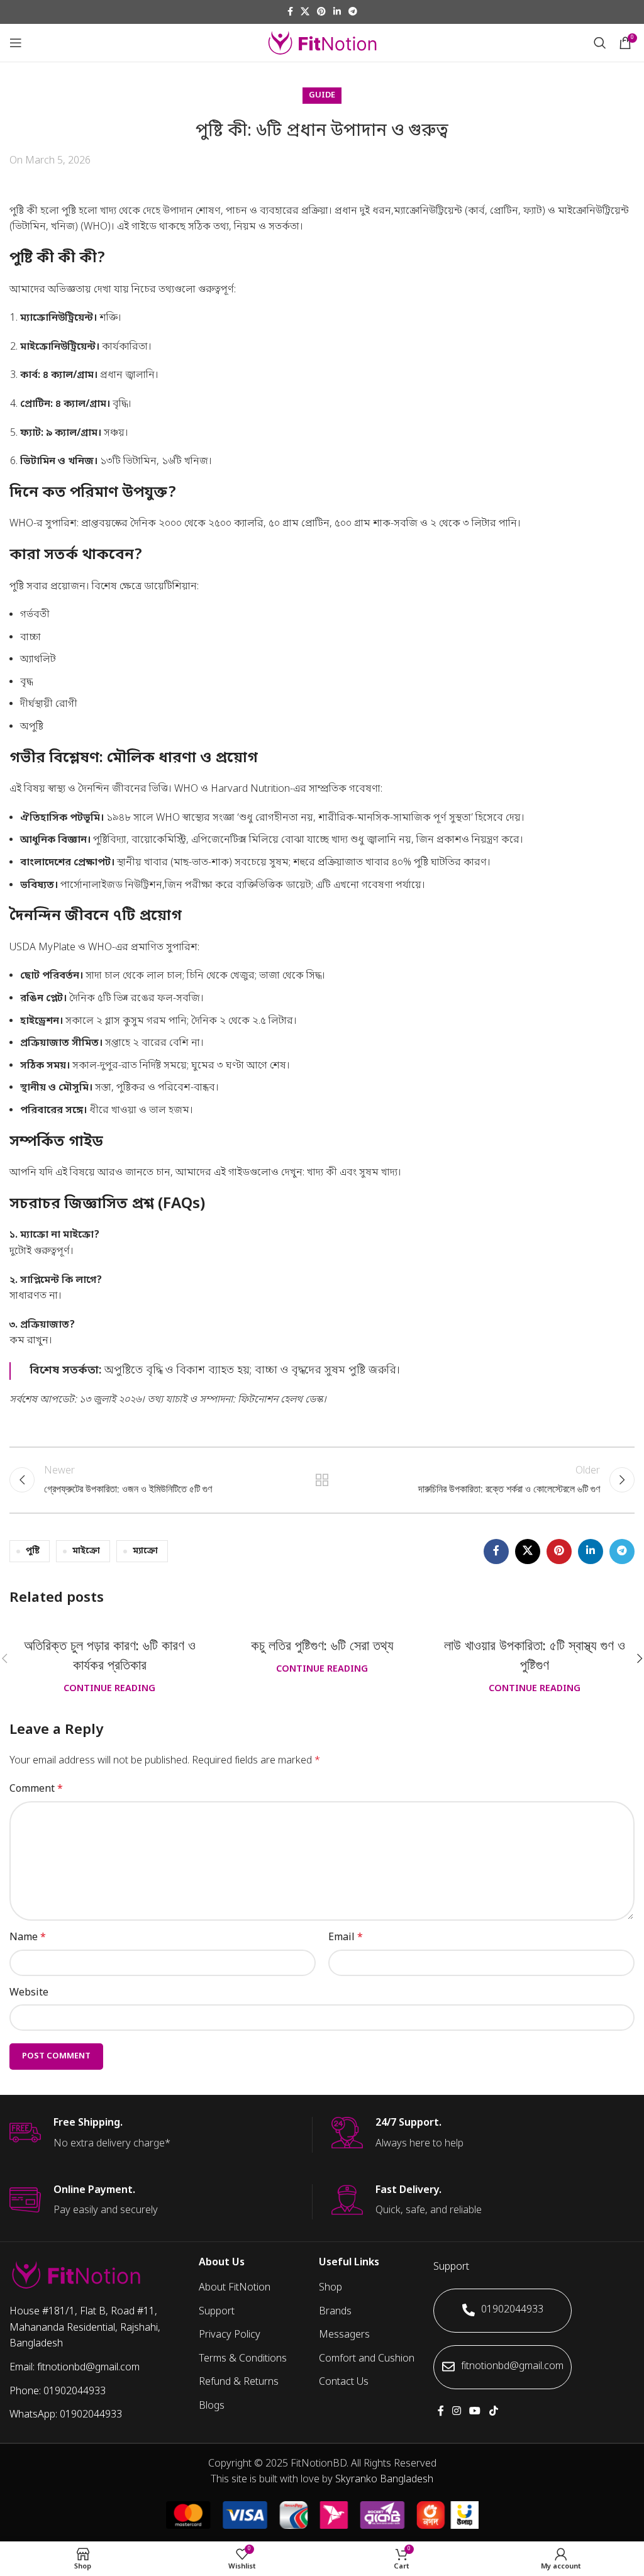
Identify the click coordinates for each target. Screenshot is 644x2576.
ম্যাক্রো (145, 1551)
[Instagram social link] (457, 2412)
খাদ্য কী (322, 1173)
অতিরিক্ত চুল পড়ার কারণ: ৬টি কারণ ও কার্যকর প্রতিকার (110, 1655)
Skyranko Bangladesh (384, 2480)
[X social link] (305, 12)
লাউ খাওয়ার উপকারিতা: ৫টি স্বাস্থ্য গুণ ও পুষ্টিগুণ (535, 1655)
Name (28, 1938)
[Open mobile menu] (16, 43)
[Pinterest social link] (321, 12)
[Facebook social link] (290, 12)
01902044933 (512, 2310)
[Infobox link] (161, 2135)
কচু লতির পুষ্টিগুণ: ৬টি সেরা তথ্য (322, 1646)
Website (29, 1993)
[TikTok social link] (493, 2412)
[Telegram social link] (353, 12)
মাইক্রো (86, 1551)
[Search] (600, 43)
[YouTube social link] (475, 2412)
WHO (96, 227)
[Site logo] (322, 43)
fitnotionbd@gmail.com (512, 2367)
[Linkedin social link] (337, 12)
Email (346, 1938)
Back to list (322, 1480)
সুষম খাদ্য (378, 1173)
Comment (36, 1789)
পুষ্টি (33, 1551)
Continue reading (109, 1689)
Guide (322, 95)
